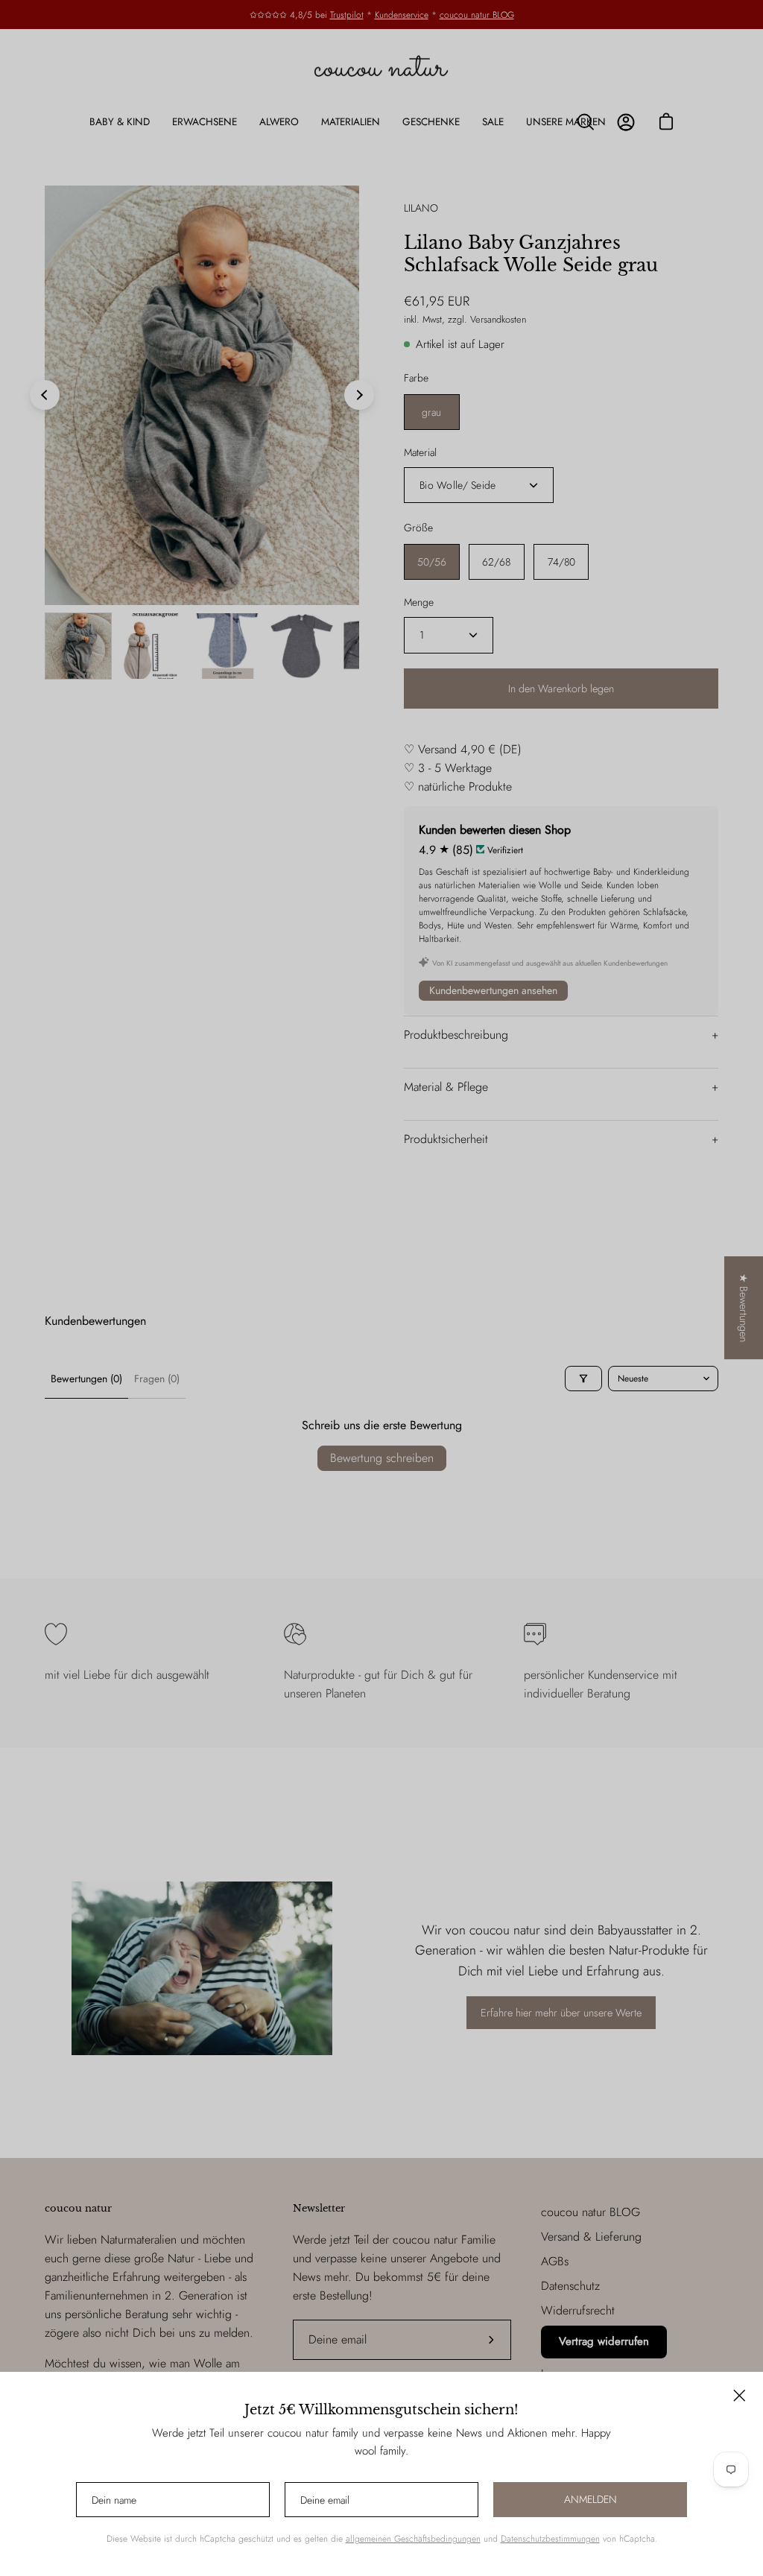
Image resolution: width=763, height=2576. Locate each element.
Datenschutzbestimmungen (550, 2539)
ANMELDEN (591, 2499)
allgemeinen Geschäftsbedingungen (413, 2539)
